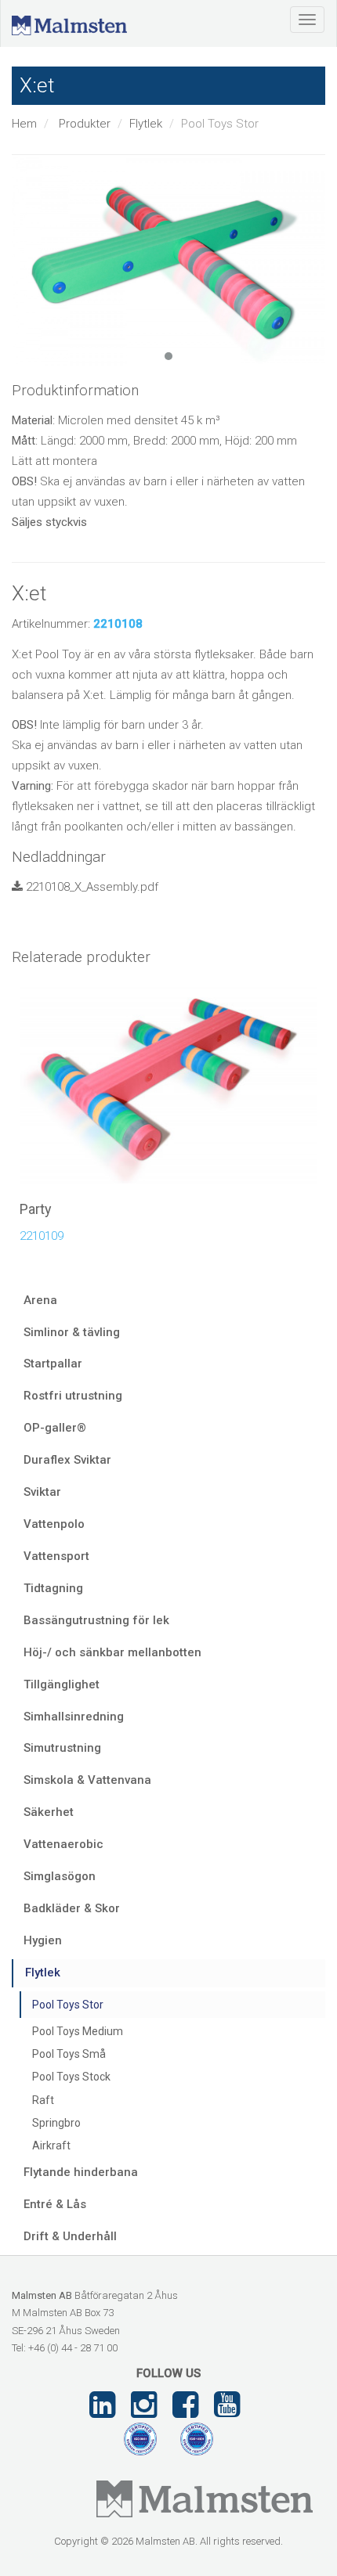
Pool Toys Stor (68, 2005)
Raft (43, 2100)
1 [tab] (168, 356)
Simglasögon (60, 1876)
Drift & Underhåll (70, 2236)
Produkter (85, 124)
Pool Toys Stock (71, 2077)
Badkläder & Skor (72, 1908)
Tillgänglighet (62, 1684)
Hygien (43, 1940)
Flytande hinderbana (81, 2172)
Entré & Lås (55, 2204)
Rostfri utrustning (73, 1396)
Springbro (56, 2123)
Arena (40, 1300)
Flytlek (146, 124)
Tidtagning (53, 1588)
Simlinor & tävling (72, 1332)
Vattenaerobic (63, 1844)
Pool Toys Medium (78, 2031)
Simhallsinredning (74, 1717)
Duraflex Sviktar (67, 1460)
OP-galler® (55, 1428)
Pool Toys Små (69, 2054)
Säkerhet (49, 1812)
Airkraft (51, 2145)
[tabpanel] (168, 261)
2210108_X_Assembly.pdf (91, 887)
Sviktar (42, 1492)
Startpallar (53, 1364)
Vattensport (56, 1556)
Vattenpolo (54, 1524)
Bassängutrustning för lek (96, 1620)
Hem (24, 124)
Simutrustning (62, 1748)
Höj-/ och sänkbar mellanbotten (112, 1652)
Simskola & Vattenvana (87, 1780)
